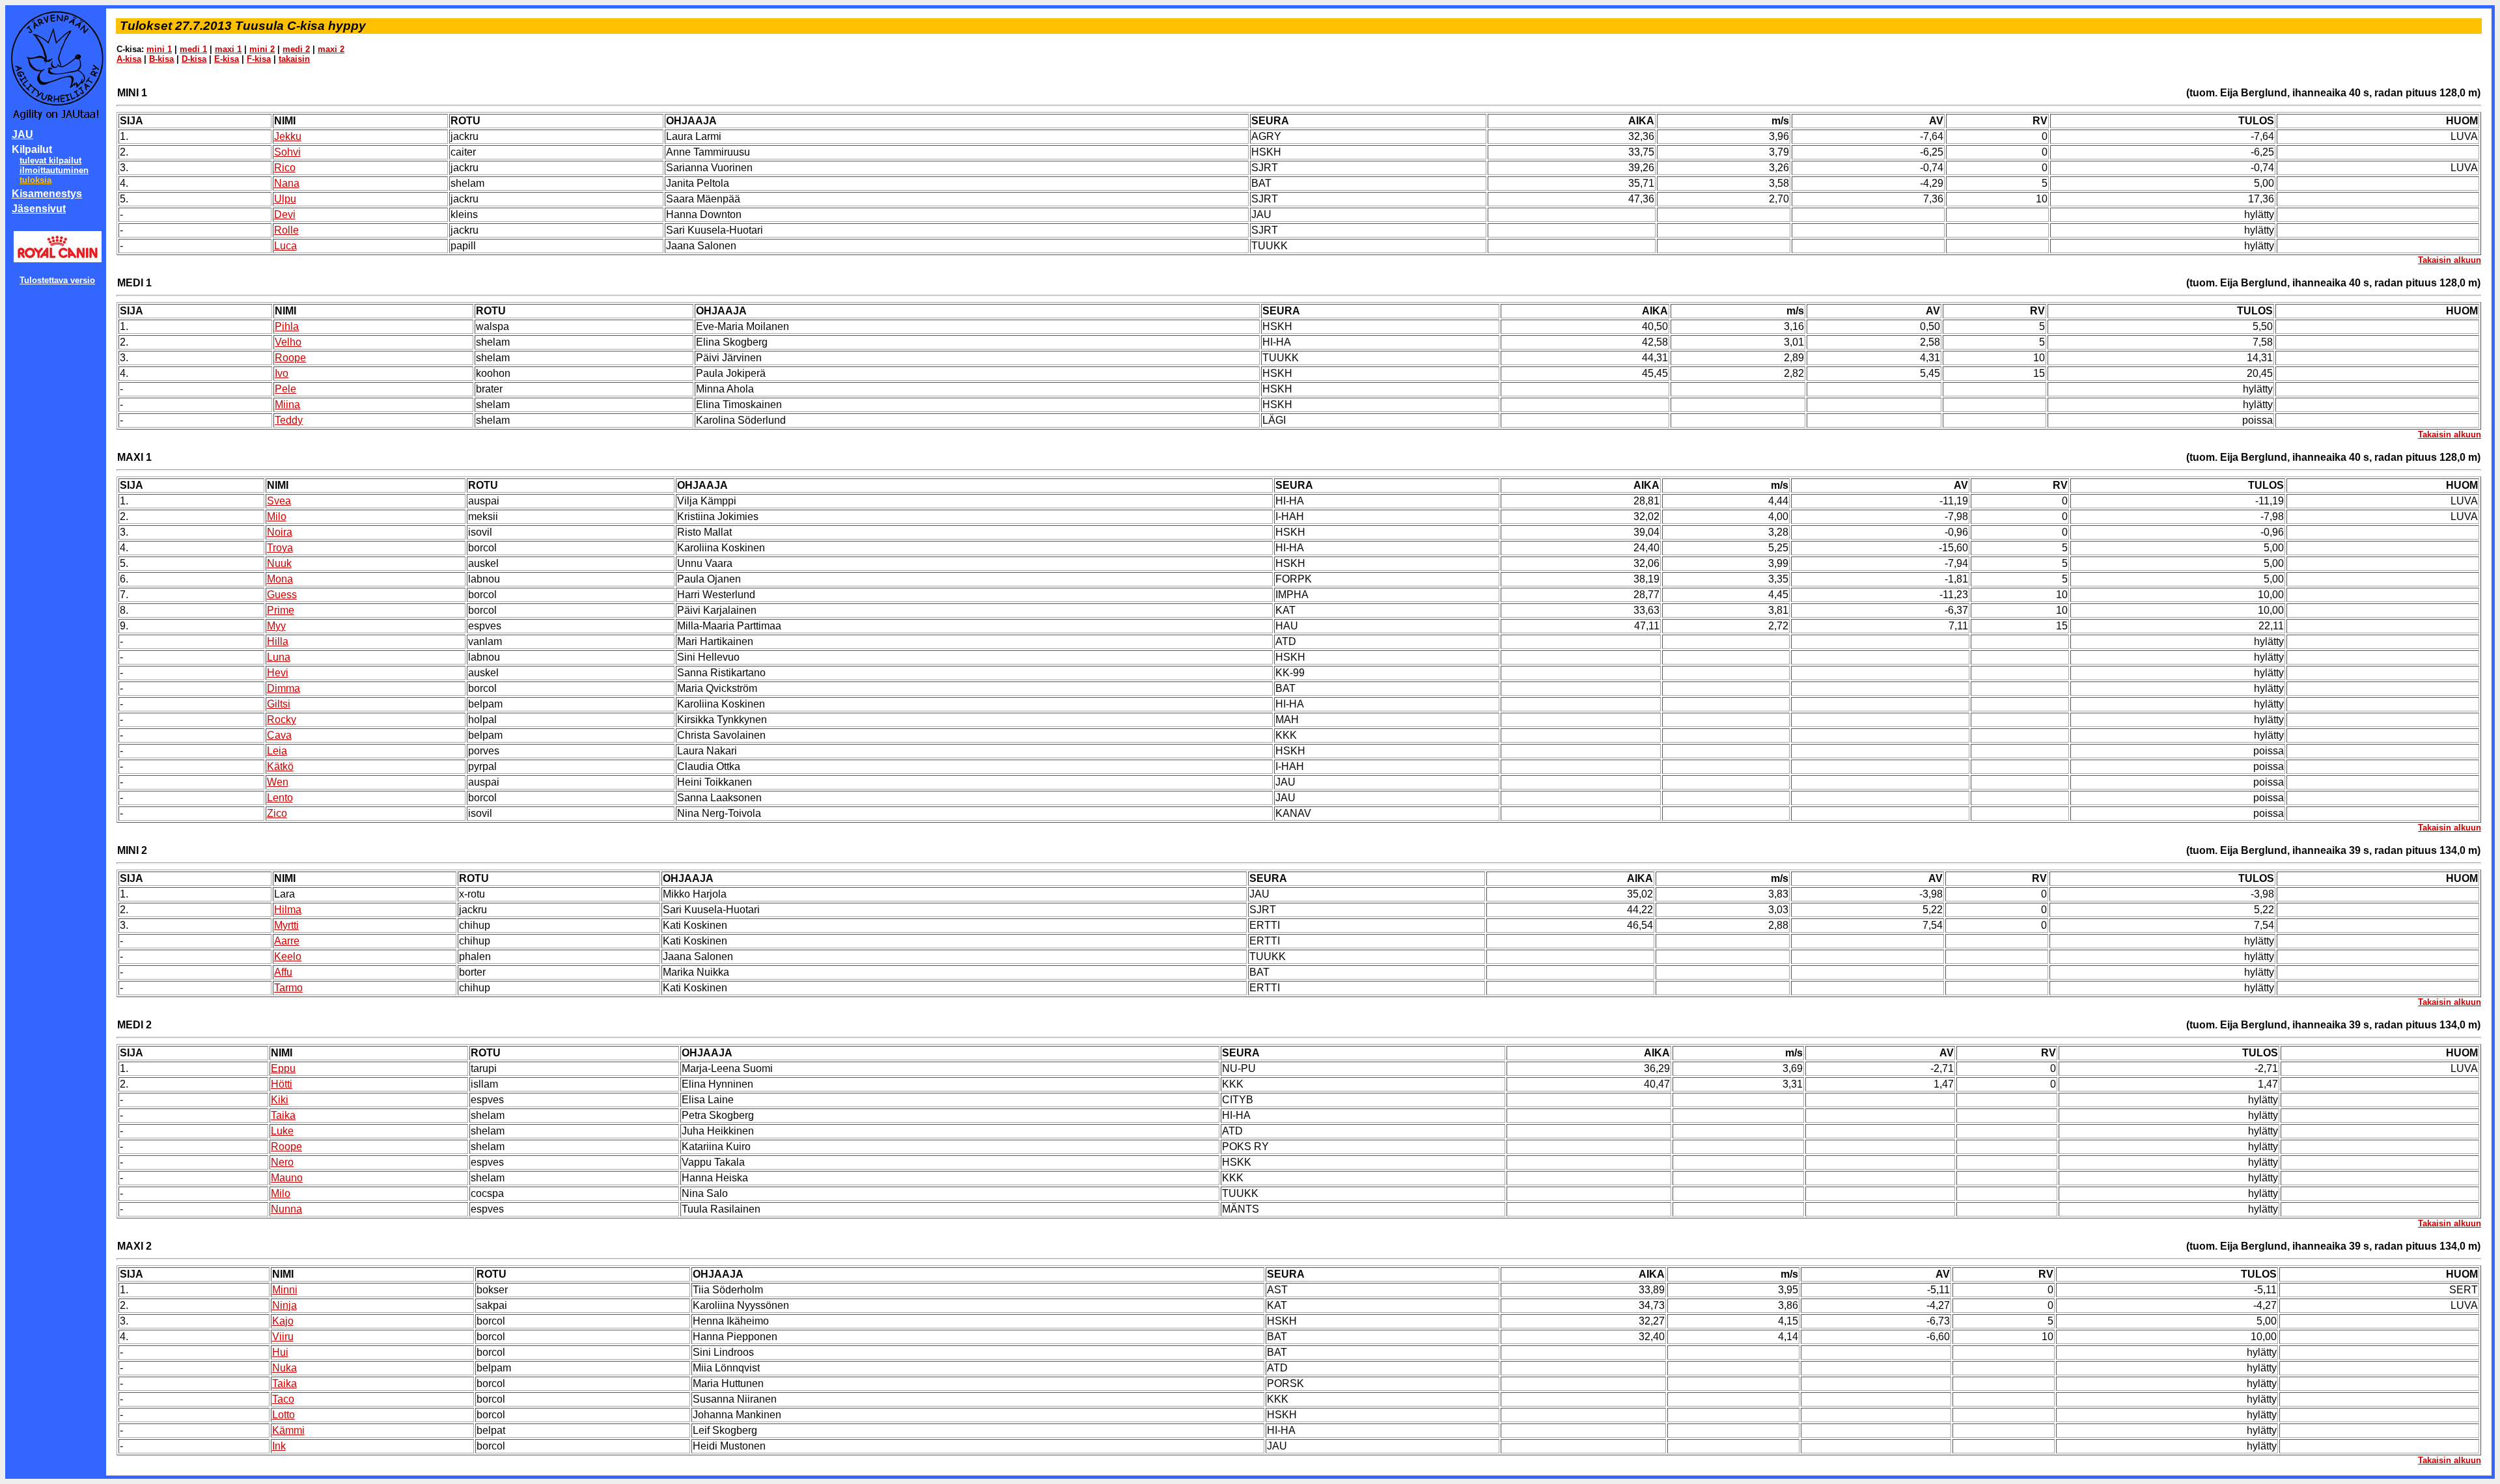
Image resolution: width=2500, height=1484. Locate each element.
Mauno (287, 1178)
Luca (285, 246)
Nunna (286, 1209)
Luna (279, 657)
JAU (22, 134)
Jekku (288, 136)
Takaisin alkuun (2450, 260)
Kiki (280, 1100)
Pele (285, 389)
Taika (283, 1115)
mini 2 (262, 49)
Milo (277, 516)
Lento (280, 798)
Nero (282, 1162)
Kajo (283, 1321)
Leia (277, 751)
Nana (287, 183)
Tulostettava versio (57, 280)
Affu (283, 972)
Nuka (285, 1368)
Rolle (286, 230)
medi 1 (193, 49)
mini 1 (159, 49)
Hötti (282, 1084)
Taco (283, 1399)
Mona (280, 579)
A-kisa (129, 59)
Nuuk (279, 563)
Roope (290, 358)
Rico (285, 168)
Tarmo (288, 988)
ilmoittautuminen (54, 170)
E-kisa (227, 59)
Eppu (283, 1068)
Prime (281, 610)
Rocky (282, 720)
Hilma (288, 910)
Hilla (278, 641)
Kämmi (288, 1430)
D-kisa (194, 59)
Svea (279, 501)
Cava (279, 735)
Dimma (284, 688)
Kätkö (280, 766)
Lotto (284, 1415)
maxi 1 (228, 49)
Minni (285, 1290)
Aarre (287, 941)
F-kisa (259, 59)
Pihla (287, 326)
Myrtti (286, 925)
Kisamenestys (47, 194)
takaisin (294, 59)
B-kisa (161, 59)
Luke (282, 1131)
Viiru (283, 1337)
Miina (287, 405)
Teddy (289, 420)
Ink (279, 1446)
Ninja (285, 1305)
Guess (282, 595)
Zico (277, 813)
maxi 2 (331, 49)
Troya (280, 548)
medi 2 (296, 49)
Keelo (288, 956)
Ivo (282, 373)
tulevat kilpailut (50, 160)
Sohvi (287, 152)
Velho (288, 342)
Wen (278, 782)
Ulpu (285, 199)
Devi (285, 214)
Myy (276, 626)
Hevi (278, 673)
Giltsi (279, 704)
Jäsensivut (39, 209)
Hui (280, 1352)
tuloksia (35, 180)
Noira (280, 532)
